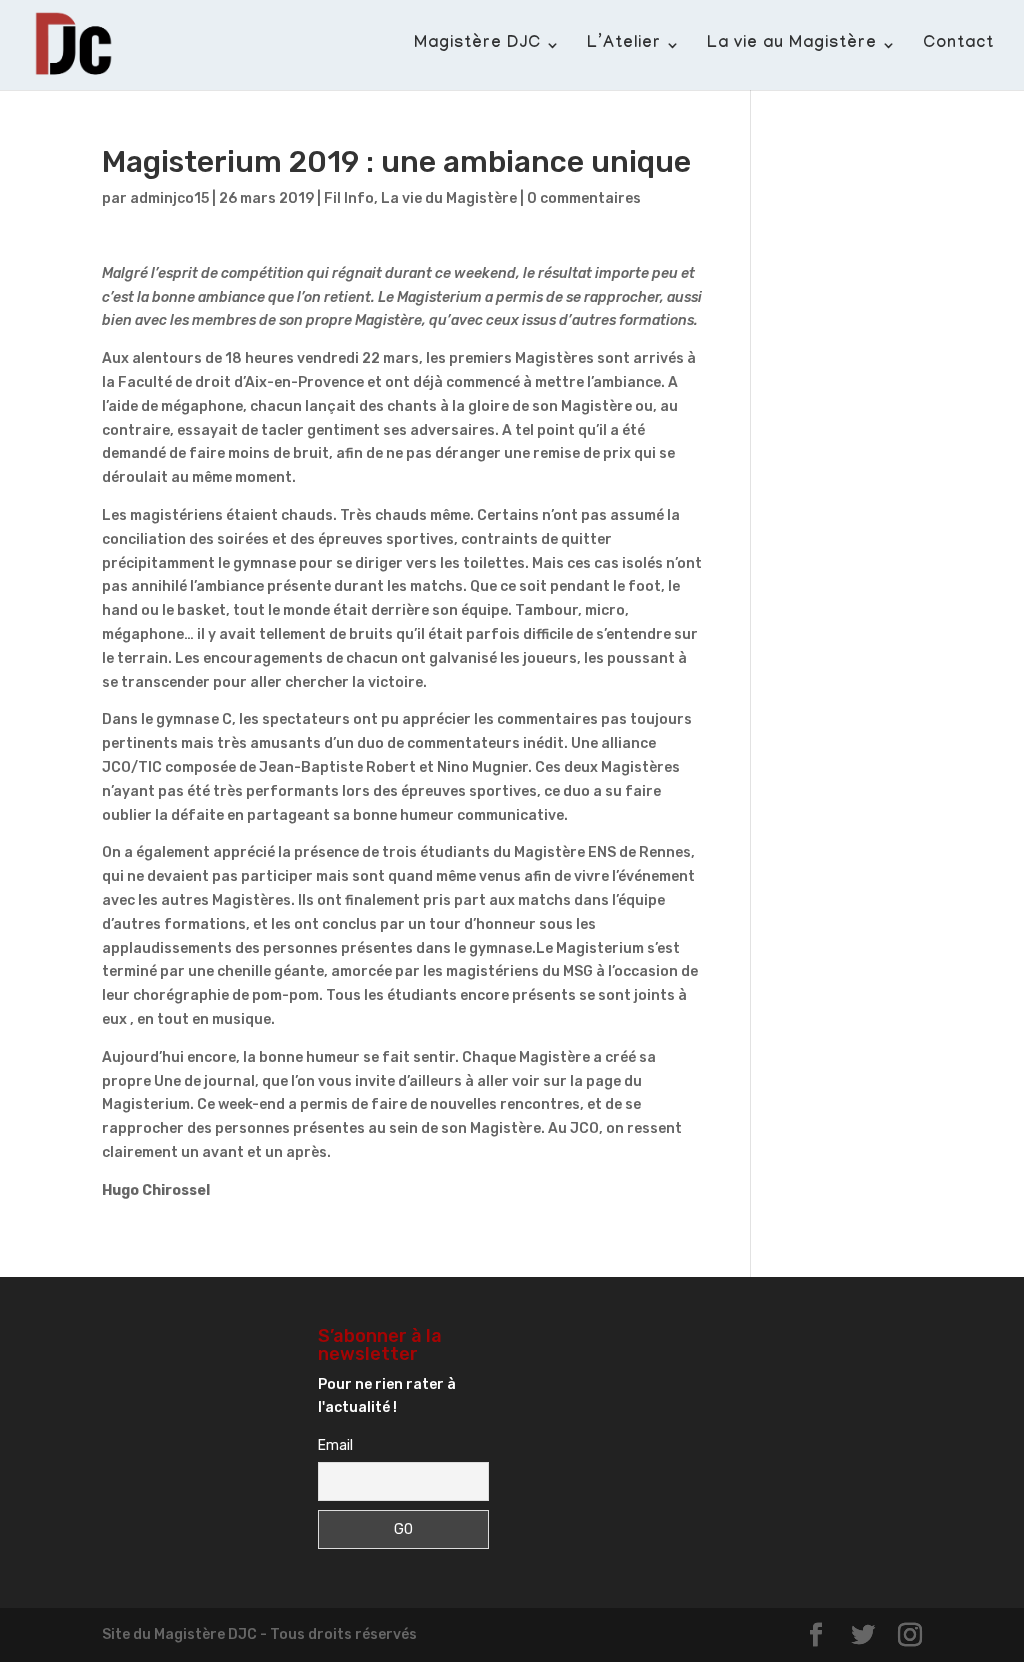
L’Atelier (624, 46)
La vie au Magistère (792, 46)
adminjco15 (169, 198)
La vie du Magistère (449, 198)
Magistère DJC (477, 46)
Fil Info (349, 198)
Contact (958, 46)
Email (335, 1445)
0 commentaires (584, 198)
